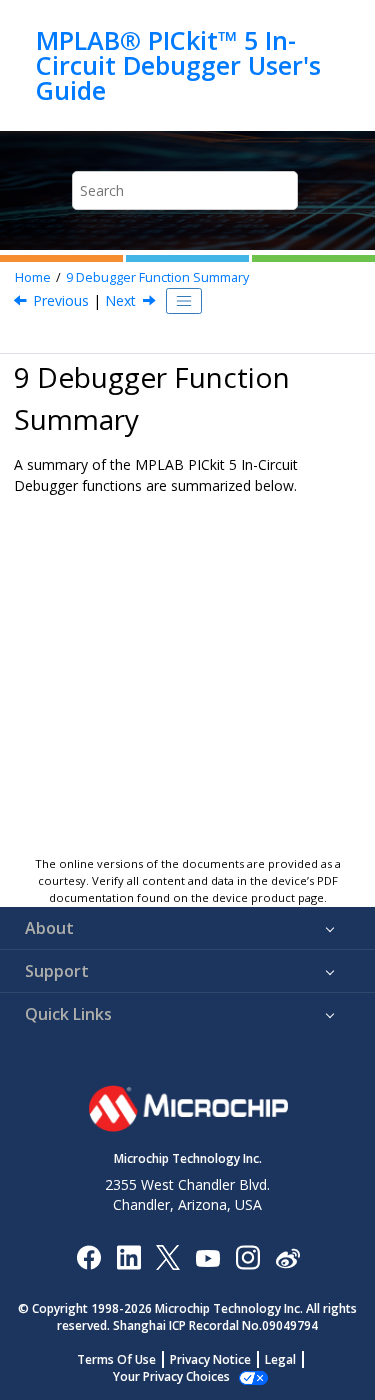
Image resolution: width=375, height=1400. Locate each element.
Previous (61, 300)
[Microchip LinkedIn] (128, 1256)
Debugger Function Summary (157, 277)
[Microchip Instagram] (247, 1256)
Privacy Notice (210, 1359)
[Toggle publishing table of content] (184, 301)
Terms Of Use (116, 1359)
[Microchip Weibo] (287, 1257)
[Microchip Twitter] (168, 1256)
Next (120, 300)
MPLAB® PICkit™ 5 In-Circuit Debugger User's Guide (178, 65)
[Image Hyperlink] (207, 1257)
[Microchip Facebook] (88, 1256)
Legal (280, 1359)
